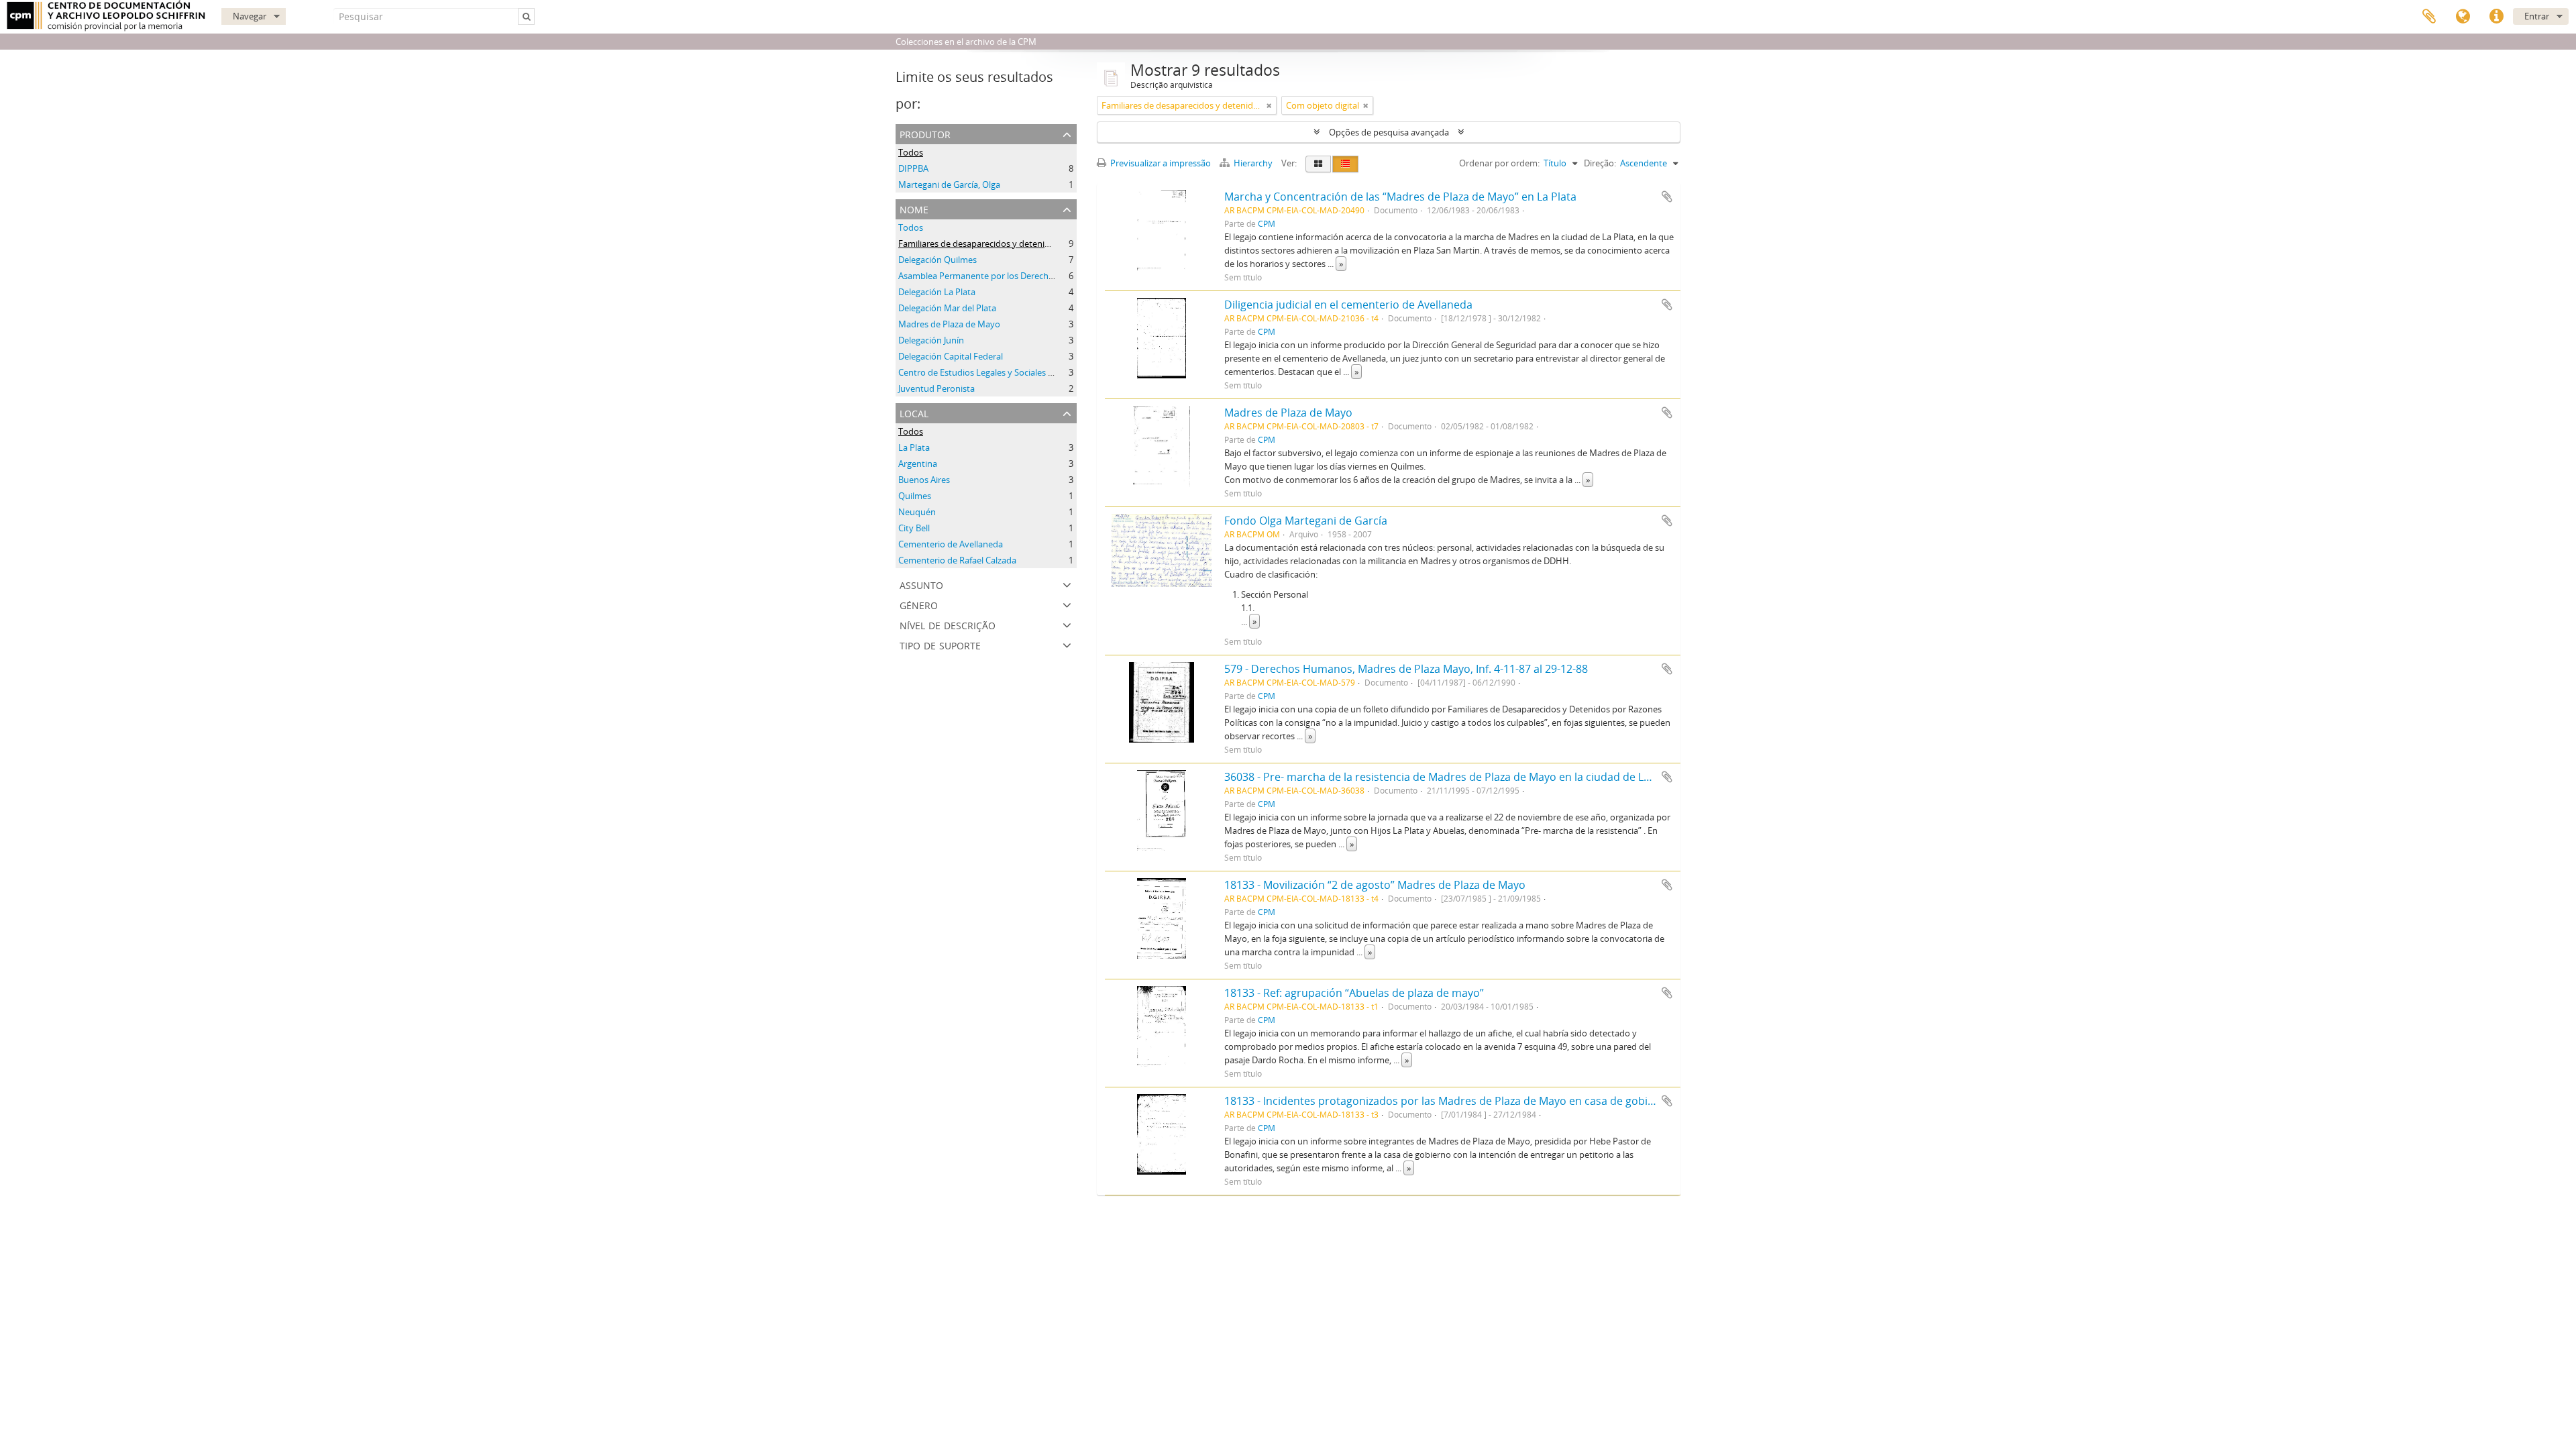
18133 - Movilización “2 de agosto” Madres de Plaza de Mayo (1375, 885)
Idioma (2463, 17)
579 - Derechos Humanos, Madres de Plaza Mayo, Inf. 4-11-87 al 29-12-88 (1406, 669)
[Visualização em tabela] (1345, 164)
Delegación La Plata (937, 292)
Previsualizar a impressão (1160, 163)
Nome (914, 208)
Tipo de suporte (940, 644)
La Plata (914, 447)
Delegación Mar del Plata (947, 308)
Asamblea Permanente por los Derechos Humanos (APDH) (1014, 276)
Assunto (921, 584)
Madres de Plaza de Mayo (949, 324)
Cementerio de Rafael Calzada (957, 560)
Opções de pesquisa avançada (1389, 132)
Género (919, 604)
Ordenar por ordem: (1499, 163)
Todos (911, 152)
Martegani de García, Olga (949, 184)
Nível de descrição (948, 624)
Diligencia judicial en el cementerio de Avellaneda (1348, 305)
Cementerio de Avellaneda (951, 544)
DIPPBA (913, 168)
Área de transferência (2429, 17)
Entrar (2537, 16)
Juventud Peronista (936, 388)
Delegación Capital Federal (951, 356)
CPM (1267, 223)
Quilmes (915, 496)
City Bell (914, 528)
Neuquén (917, 512)
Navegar (250, 16)
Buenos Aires (924, 480)
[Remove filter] (1269, 105)
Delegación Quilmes (937, 260)
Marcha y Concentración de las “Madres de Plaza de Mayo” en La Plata (1400, 197)
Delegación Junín (931, 340)
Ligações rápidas (2496, 17)
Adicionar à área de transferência (1667, 197)
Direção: (1600, 163)
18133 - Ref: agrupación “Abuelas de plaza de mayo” (1354, 993)
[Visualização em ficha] (1318, 164)
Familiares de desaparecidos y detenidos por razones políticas (1021, 244)
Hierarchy (1253, 163)
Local (914, 412)
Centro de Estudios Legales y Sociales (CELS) (985, 372)
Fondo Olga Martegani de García (1306, 521)
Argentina (918, 464)
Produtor (925, 133)
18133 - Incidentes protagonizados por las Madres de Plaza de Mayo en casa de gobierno (1448, 1101)
